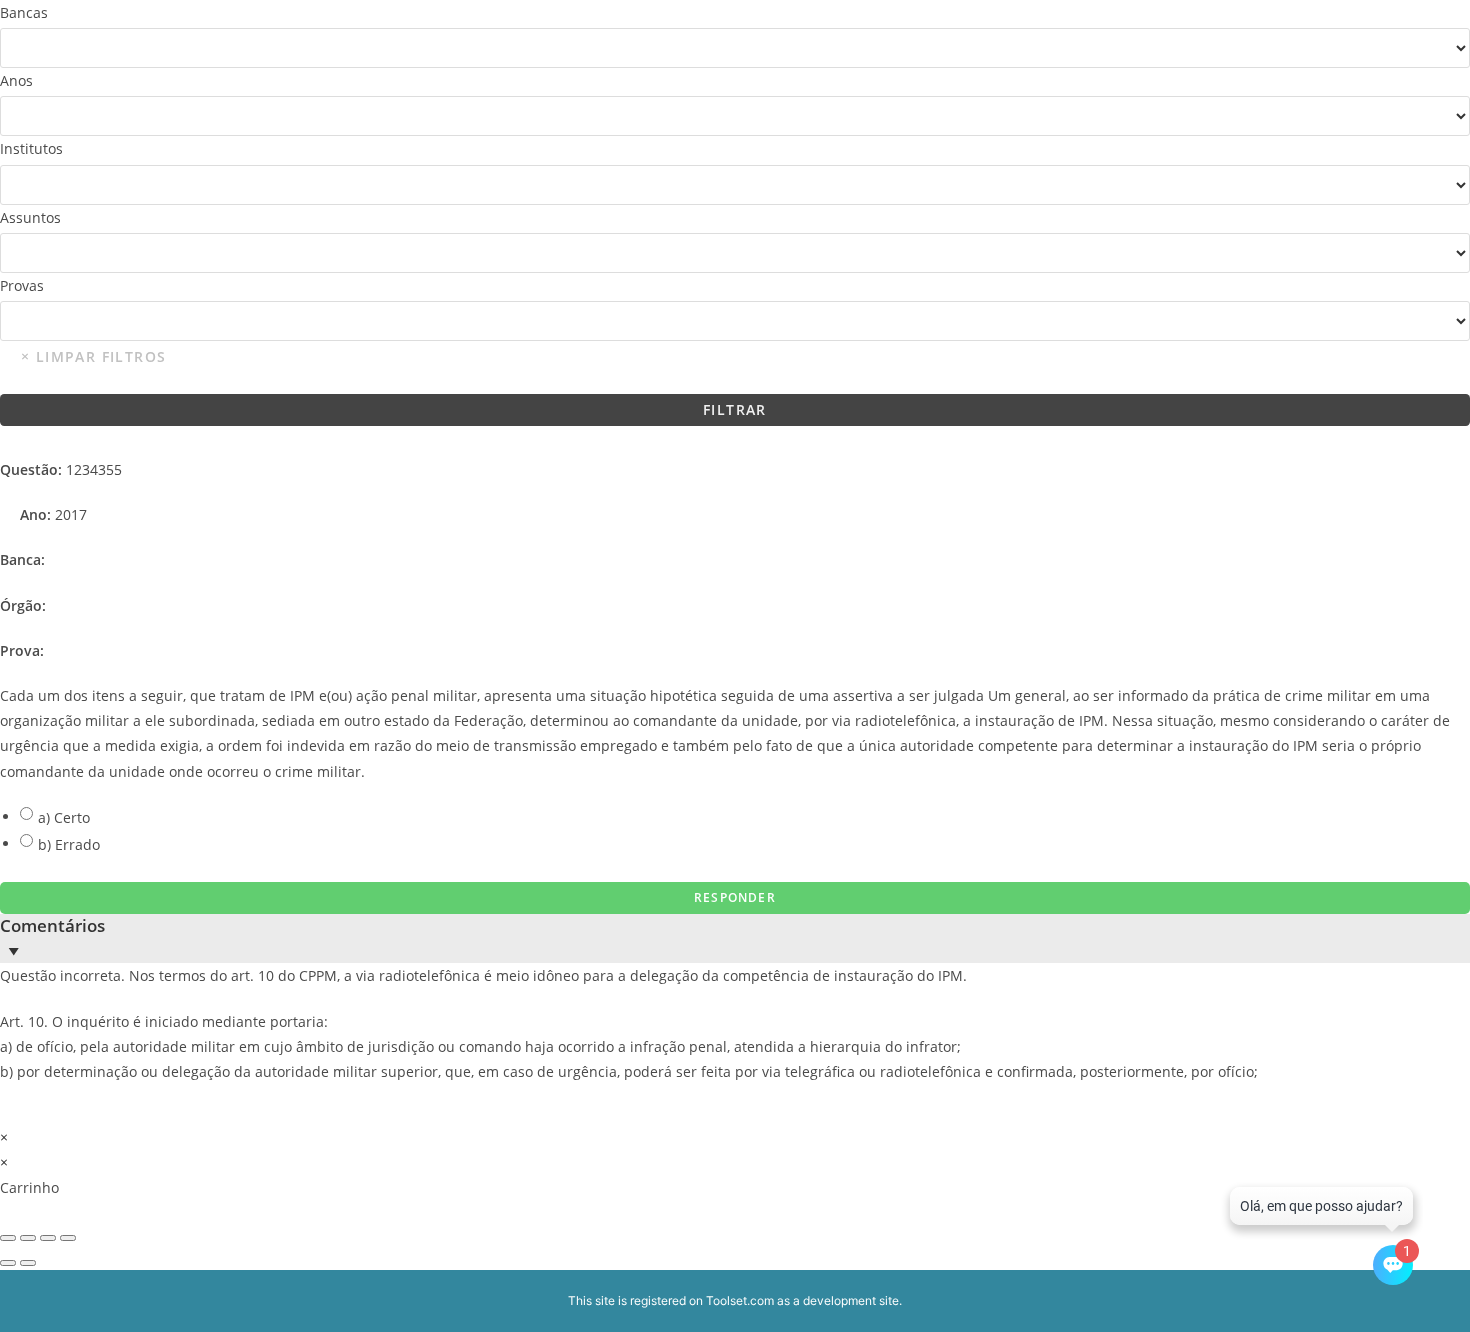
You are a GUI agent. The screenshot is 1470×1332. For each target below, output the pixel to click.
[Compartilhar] (48, 1238)
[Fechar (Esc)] (68, 1238)
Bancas (24, 12)
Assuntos (30, 217)
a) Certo (64, 817)
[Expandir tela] (28, 1238)
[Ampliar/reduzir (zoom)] (8, 1238)
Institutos (31, 148)
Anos (16, 80)
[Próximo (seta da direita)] (28, 1263)
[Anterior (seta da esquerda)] (8, 1263)
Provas (22, 285)
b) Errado (69, 844)
